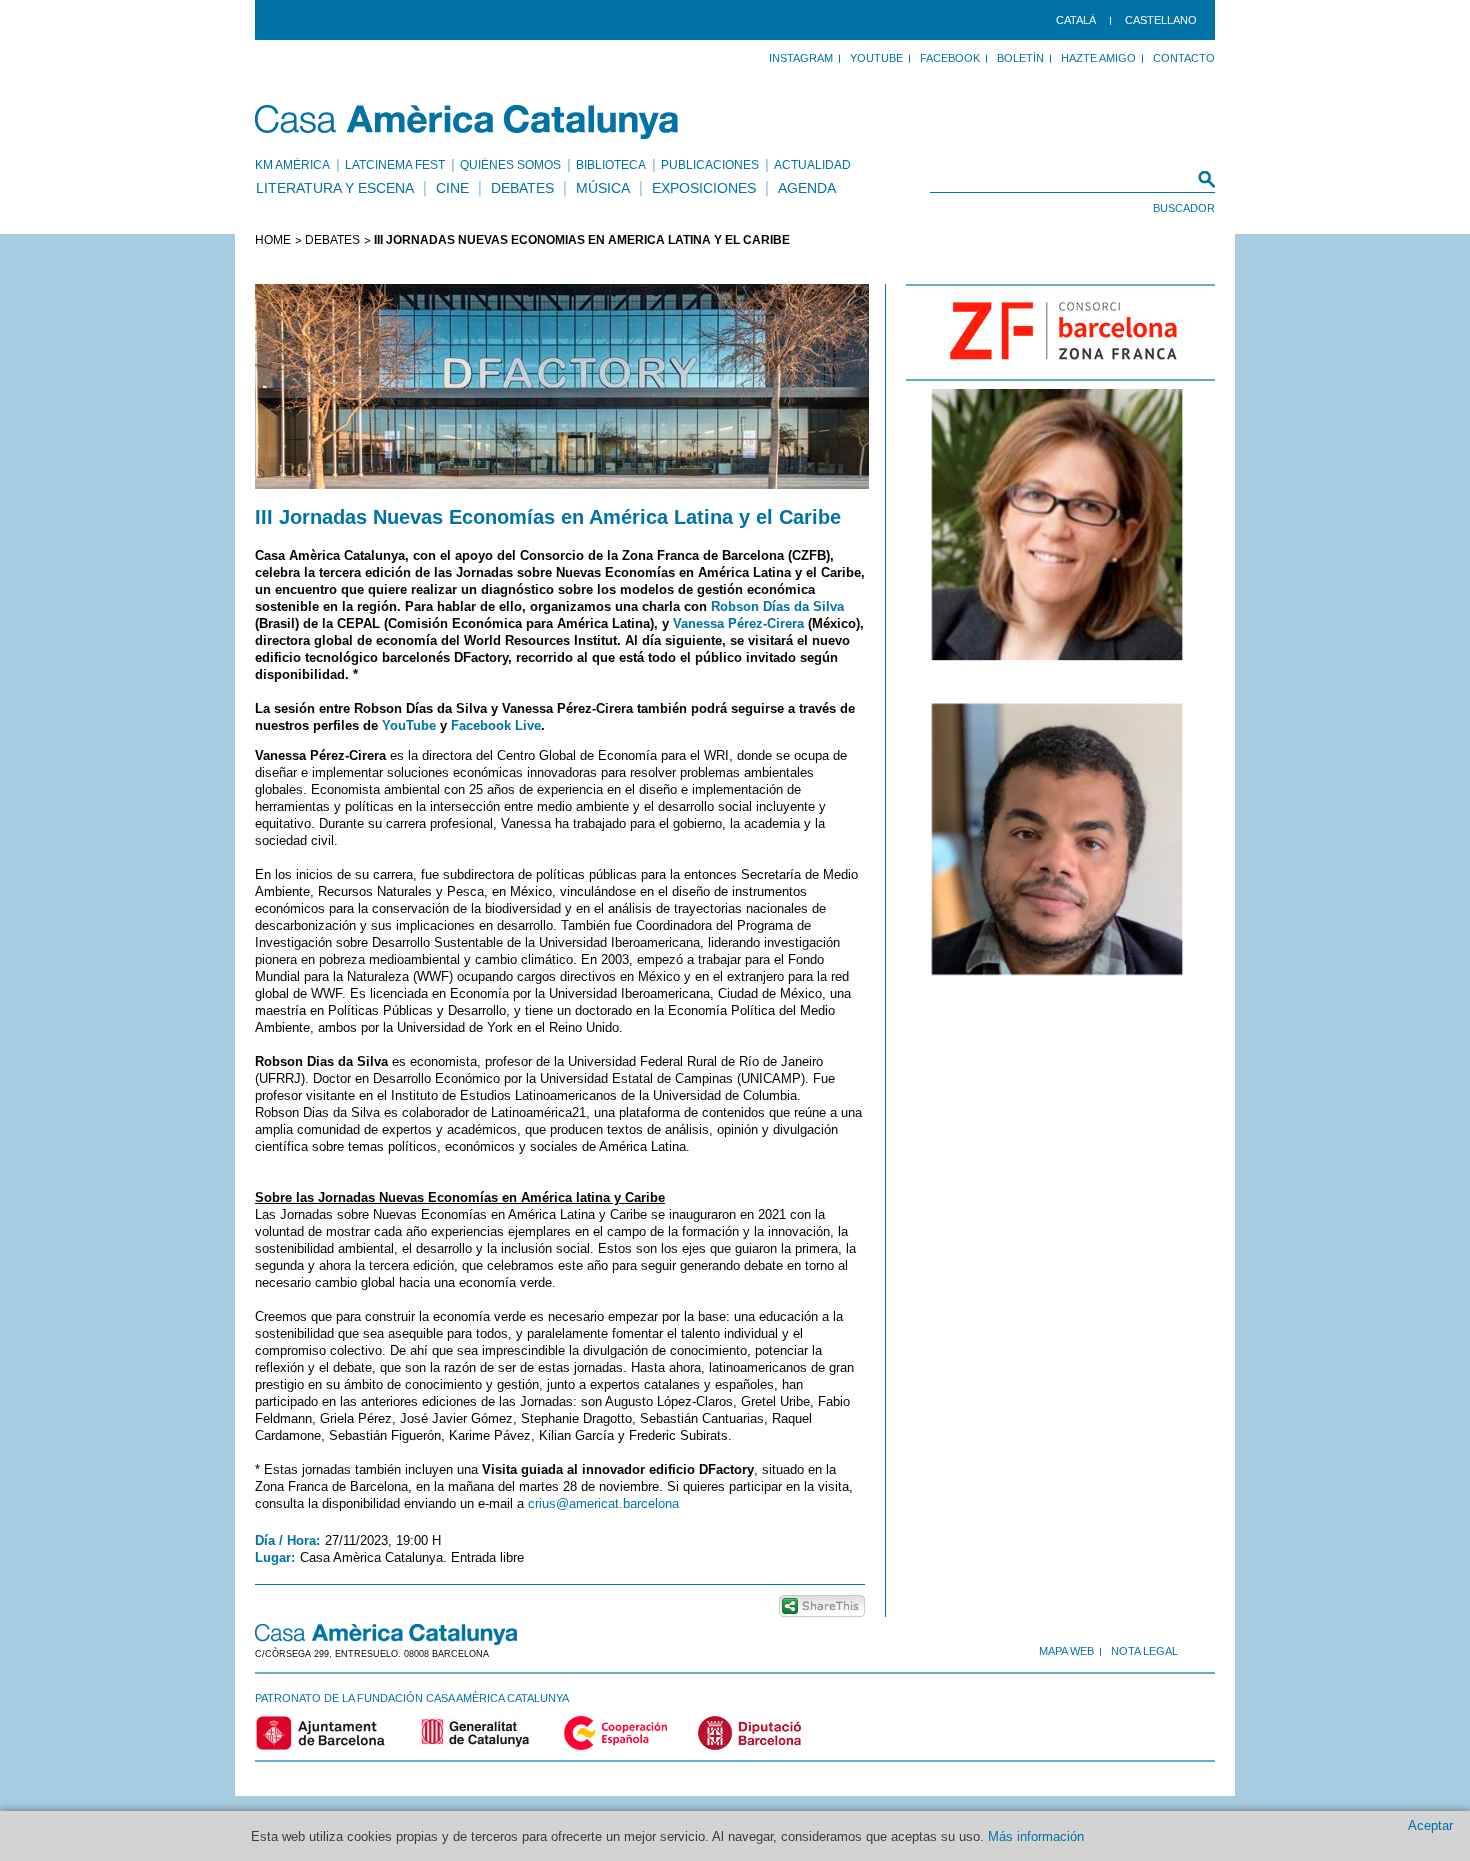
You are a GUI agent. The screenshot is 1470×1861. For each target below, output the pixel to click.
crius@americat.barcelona (603, 1503)
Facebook (950, 58)
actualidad (812, 165)
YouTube (876, 58)
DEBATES (332, 240)
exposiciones (704, 188)
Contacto (1184, 58)
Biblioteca (611, 165)
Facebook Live (496, 725)
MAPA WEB (1066, 1651)
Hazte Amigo (1098, 58)
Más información (1036, 1836)
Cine (452, 188)
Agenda (807, 188)
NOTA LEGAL (1144, 1651)
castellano (1161, 20)
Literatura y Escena (335, 188)
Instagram (801, 58)
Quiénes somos (510, 165)
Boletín (1020, 58)
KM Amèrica (292, 165)
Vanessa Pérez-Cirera (738, 623)
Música (603, 188)
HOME (273, 240)
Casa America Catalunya (467, 122)
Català (1076, 20)
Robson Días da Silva (777, 606)
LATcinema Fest (395, 165)
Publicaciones (710, 165)
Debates (522, 188)
